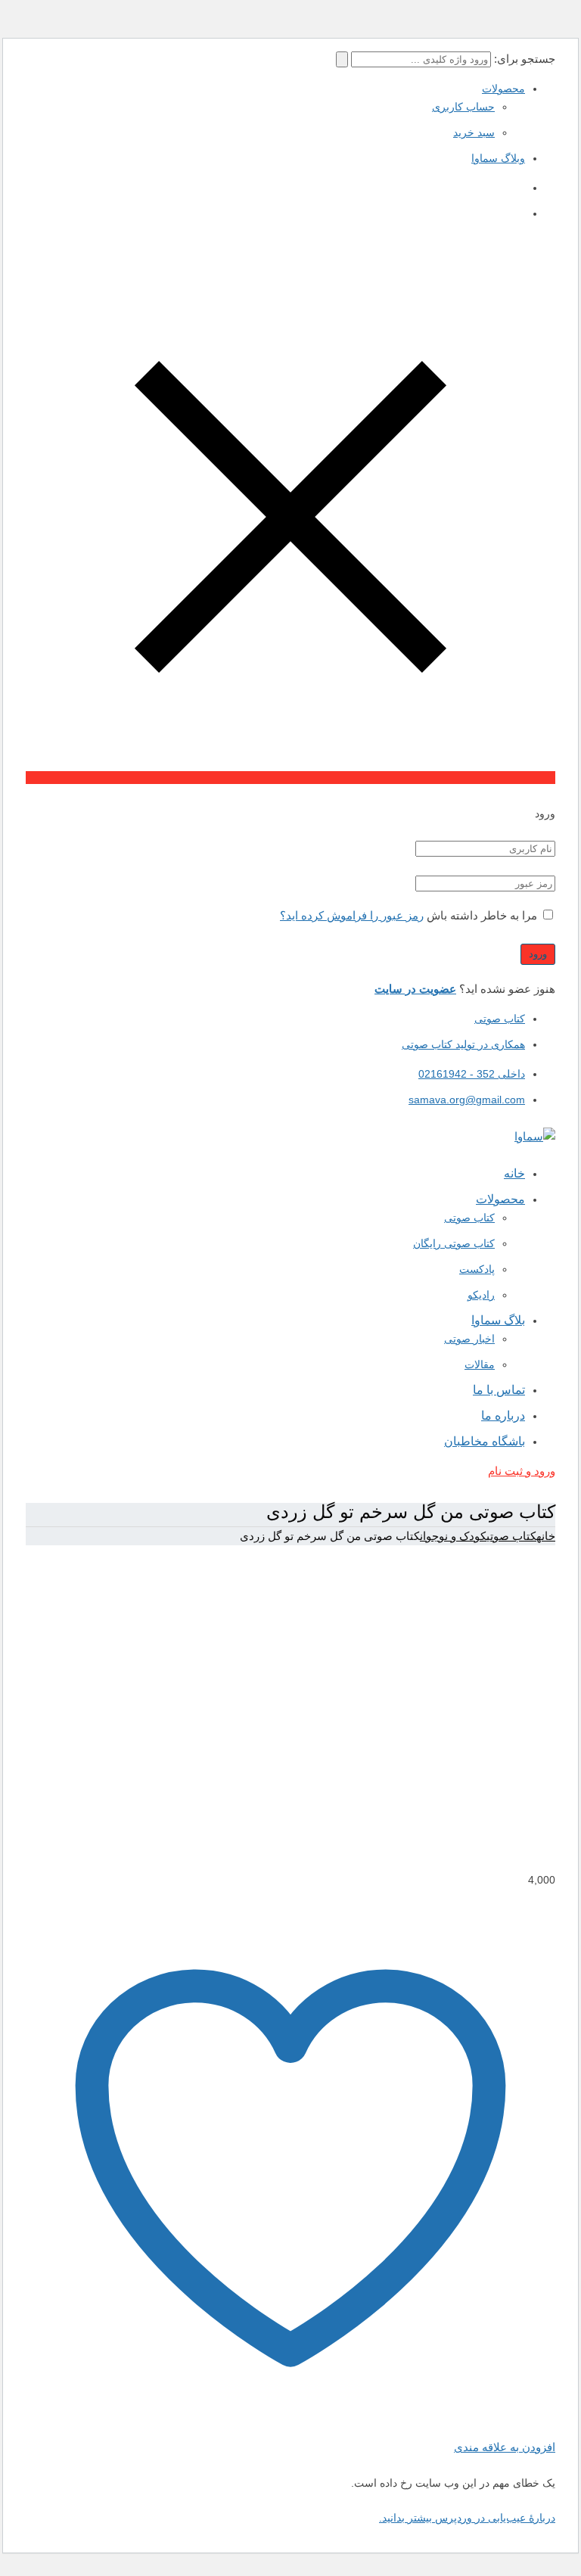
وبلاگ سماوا (498, 158)
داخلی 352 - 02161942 (472, 1074)
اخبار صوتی (469, 1339)
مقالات (480, 1364)
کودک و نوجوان (453, 1536)
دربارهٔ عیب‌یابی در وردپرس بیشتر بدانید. (467, 2518)
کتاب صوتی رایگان (454, 1243)
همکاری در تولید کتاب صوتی (463, 1044)
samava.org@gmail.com (467, 1100)
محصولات (503, 89)
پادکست (477, 1269)
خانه (546, 1536)
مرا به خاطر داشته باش (482, 915)
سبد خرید (474, 132)
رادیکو (481, 1295)
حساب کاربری (463, 107)
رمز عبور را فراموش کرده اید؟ (352, 915)
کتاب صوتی (500, 1019)
